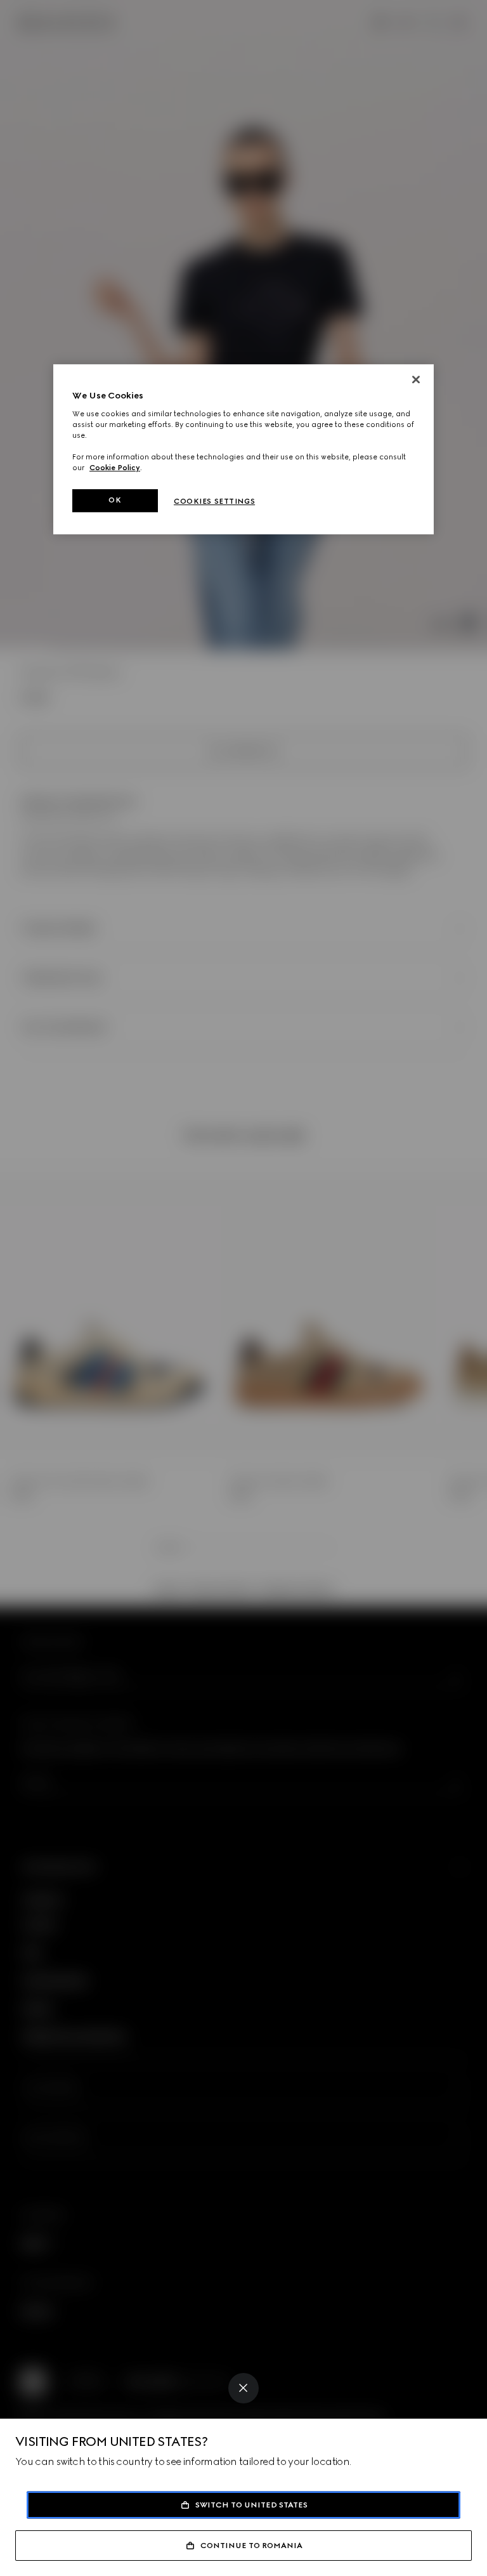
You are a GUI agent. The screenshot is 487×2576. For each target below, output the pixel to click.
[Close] (243, 2388)
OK (115, 500)
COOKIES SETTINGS (214, 501)
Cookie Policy (115, 468)
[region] (243, 449)
